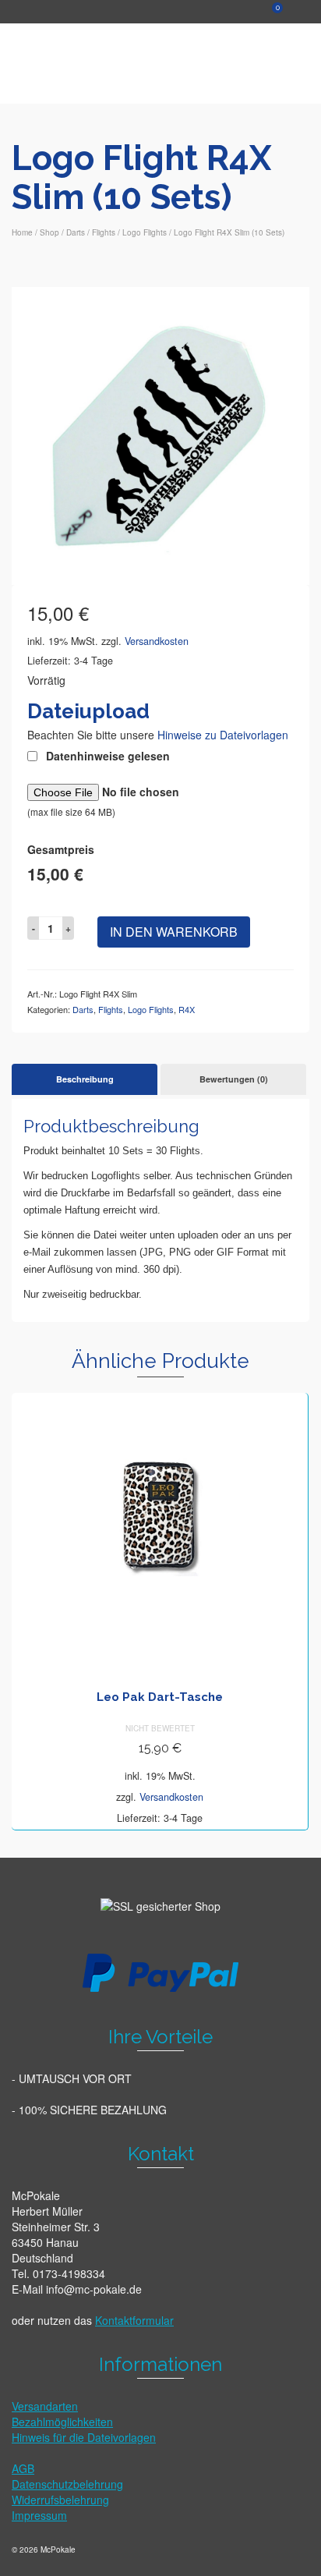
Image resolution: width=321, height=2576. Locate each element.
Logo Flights (151, 1009)
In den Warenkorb (174, 932)
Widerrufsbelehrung (60, 2500)
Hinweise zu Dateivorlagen (223, 735)
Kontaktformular (134, 2320)
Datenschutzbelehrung (67, 2484)
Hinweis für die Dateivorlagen (84, 2437)
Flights (111, 1009)
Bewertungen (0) (234, 1079)
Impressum (39, 2515)
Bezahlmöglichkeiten (62, 2422)
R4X (187, 1009)
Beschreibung (85, 1079)
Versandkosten (157, 641)
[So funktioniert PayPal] (160, 1972)
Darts (83, 1009)
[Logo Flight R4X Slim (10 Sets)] (160, 434)
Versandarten (45, 2406)
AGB (23, 2468)
